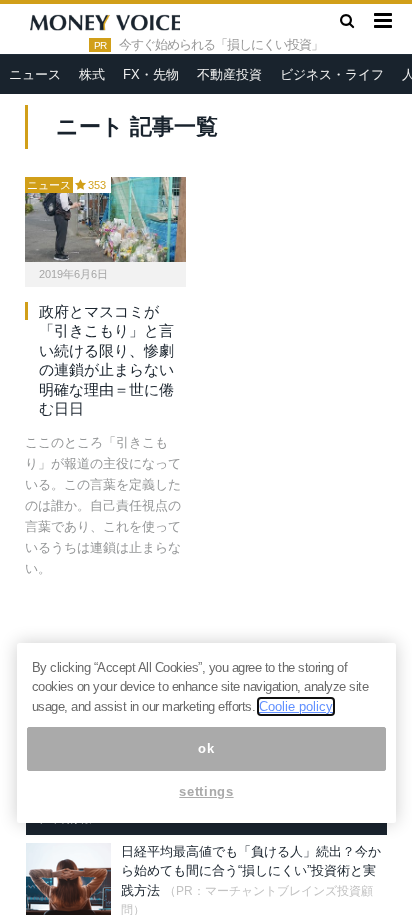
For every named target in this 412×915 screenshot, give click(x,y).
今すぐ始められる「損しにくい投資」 (221, 45)
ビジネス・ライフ (332, 74)
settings (206, 791)
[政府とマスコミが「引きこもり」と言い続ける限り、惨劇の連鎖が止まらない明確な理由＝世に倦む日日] (105, 219)
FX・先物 (151, 74)
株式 (92, 74)
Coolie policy (296, 706)
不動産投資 (229, 74)
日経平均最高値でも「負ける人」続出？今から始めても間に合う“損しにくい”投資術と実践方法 (251, 871)
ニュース (35, 74)
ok (206, 748)
